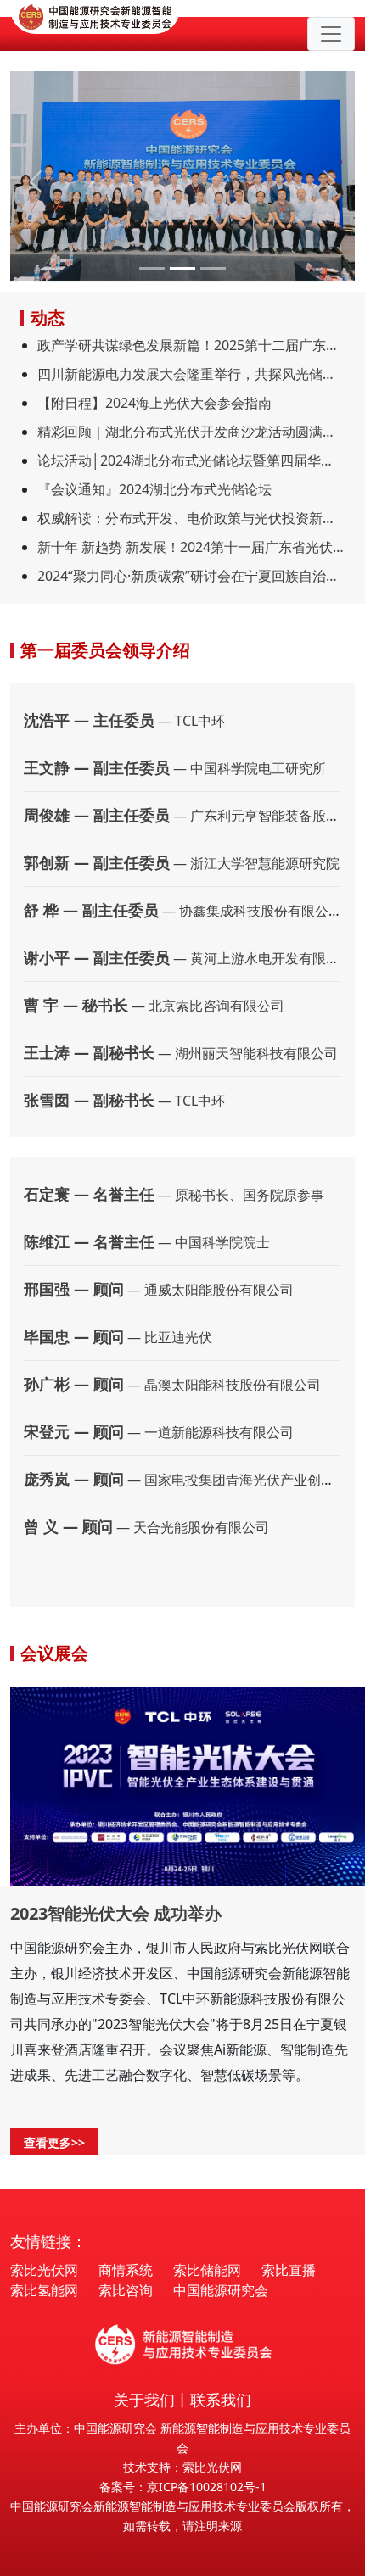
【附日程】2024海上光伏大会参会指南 (154, 403)
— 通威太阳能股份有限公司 (159, 1290)
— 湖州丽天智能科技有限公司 (181, 1053)
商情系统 (126, 2270)
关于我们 (144, 2400)
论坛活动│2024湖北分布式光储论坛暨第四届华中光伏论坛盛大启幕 (191, 460)
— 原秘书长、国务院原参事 (174, 1195)
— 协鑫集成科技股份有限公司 (183, 911)
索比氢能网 (44, 2290)
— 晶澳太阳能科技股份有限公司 (172, 1385)
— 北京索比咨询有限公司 (154, 1006)
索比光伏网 (44, 2270)
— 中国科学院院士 (147, 1242)
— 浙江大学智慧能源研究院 (182, 863)
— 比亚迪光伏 (118, 1337)
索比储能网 (207, 2270)
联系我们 (221, 2400)
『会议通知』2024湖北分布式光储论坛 (154, 489)
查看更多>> (54, 2142)
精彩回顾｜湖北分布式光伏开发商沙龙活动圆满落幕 (191, 432)
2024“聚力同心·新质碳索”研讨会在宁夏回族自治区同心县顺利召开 (191, 576)
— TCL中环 (124, 721)
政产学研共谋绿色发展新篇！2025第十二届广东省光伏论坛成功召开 (191, 345)
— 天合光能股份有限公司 (146, 1527)
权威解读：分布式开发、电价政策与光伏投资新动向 (191, 518)
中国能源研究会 (221, 2290)
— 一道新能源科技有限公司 (159, 1432)
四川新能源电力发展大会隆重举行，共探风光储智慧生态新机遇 (191, 374)
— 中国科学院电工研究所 (175, 768)
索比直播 (289, 2270)
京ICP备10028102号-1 (207, 2487)
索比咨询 (126, 2290)
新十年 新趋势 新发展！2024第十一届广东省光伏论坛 (191, 547)
